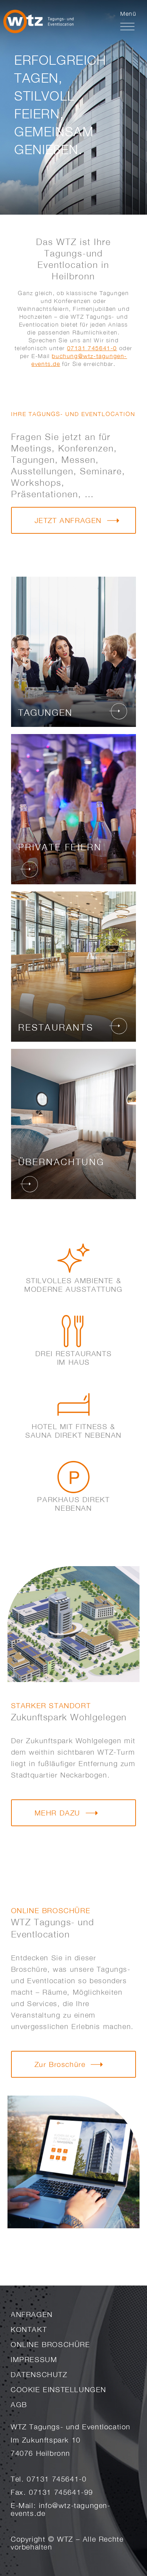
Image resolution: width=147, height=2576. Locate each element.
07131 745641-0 (92, 348)
